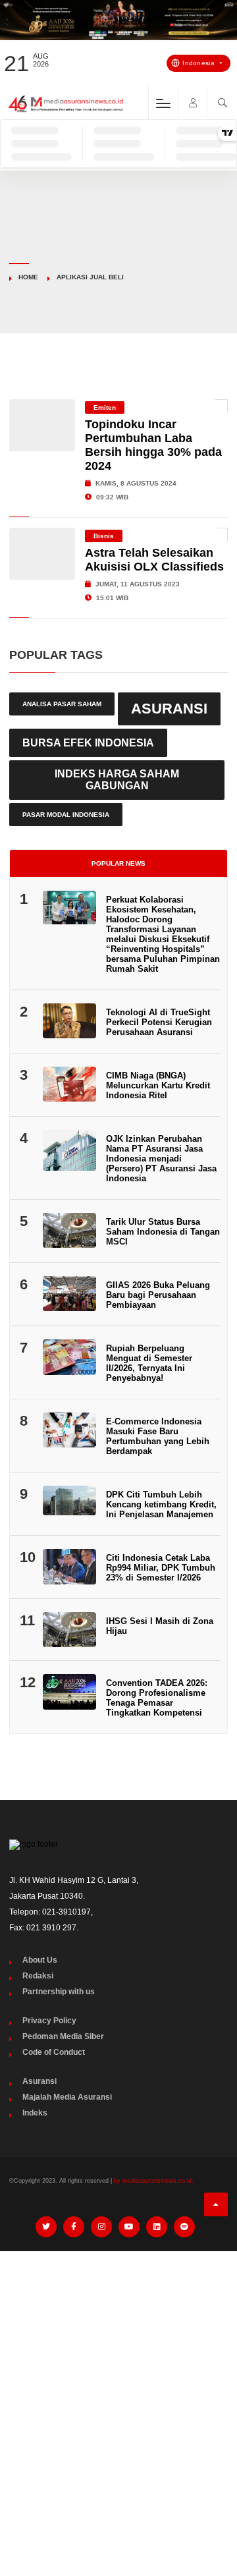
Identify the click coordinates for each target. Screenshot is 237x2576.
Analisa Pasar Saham (62, 704)
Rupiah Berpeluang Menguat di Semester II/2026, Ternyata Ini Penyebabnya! (149, 1363)
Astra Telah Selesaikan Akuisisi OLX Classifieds (154, 560)
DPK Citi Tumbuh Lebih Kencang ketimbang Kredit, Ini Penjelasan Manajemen (161, 1504)
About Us (40, 1960)
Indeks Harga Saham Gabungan (117, 780)
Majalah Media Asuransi (67, 2097)
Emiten (105, 407)
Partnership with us (59, 1992)
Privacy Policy (49, 2021)
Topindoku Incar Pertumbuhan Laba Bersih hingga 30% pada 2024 (153, 445)
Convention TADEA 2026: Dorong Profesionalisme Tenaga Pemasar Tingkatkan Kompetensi (157, 1698)
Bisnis (104, 536)
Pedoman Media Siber (63, 2036)
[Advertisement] (118, 2386)
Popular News (118, 863)
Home (28, 277)
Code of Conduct (54, 2052)
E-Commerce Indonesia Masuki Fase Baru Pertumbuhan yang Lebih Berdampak (158, 1436)
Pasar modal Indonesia (66, 815)
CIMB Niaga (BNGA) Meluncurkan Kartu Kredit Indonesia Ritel (158, 1085)
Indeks (35, 2113)
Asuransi (169, 709)
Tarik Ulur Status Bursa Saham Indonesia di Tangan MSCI (163, 1232)
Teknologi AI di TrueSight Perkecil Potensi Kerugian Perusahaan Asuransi (159, 1022)
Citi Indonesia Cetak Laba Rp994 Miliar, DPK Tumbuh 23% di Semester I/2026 (161, 1568)
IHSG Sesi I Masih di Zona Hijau (160, 1626)
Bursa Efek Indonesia (88, 742)
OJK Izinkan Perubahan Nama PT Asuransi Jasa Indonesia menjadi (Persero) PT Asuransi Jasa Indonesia (161, 1159)
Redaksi (38, 1976)
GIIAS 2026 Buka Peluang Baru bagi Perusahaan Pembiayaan (158, 1295)
